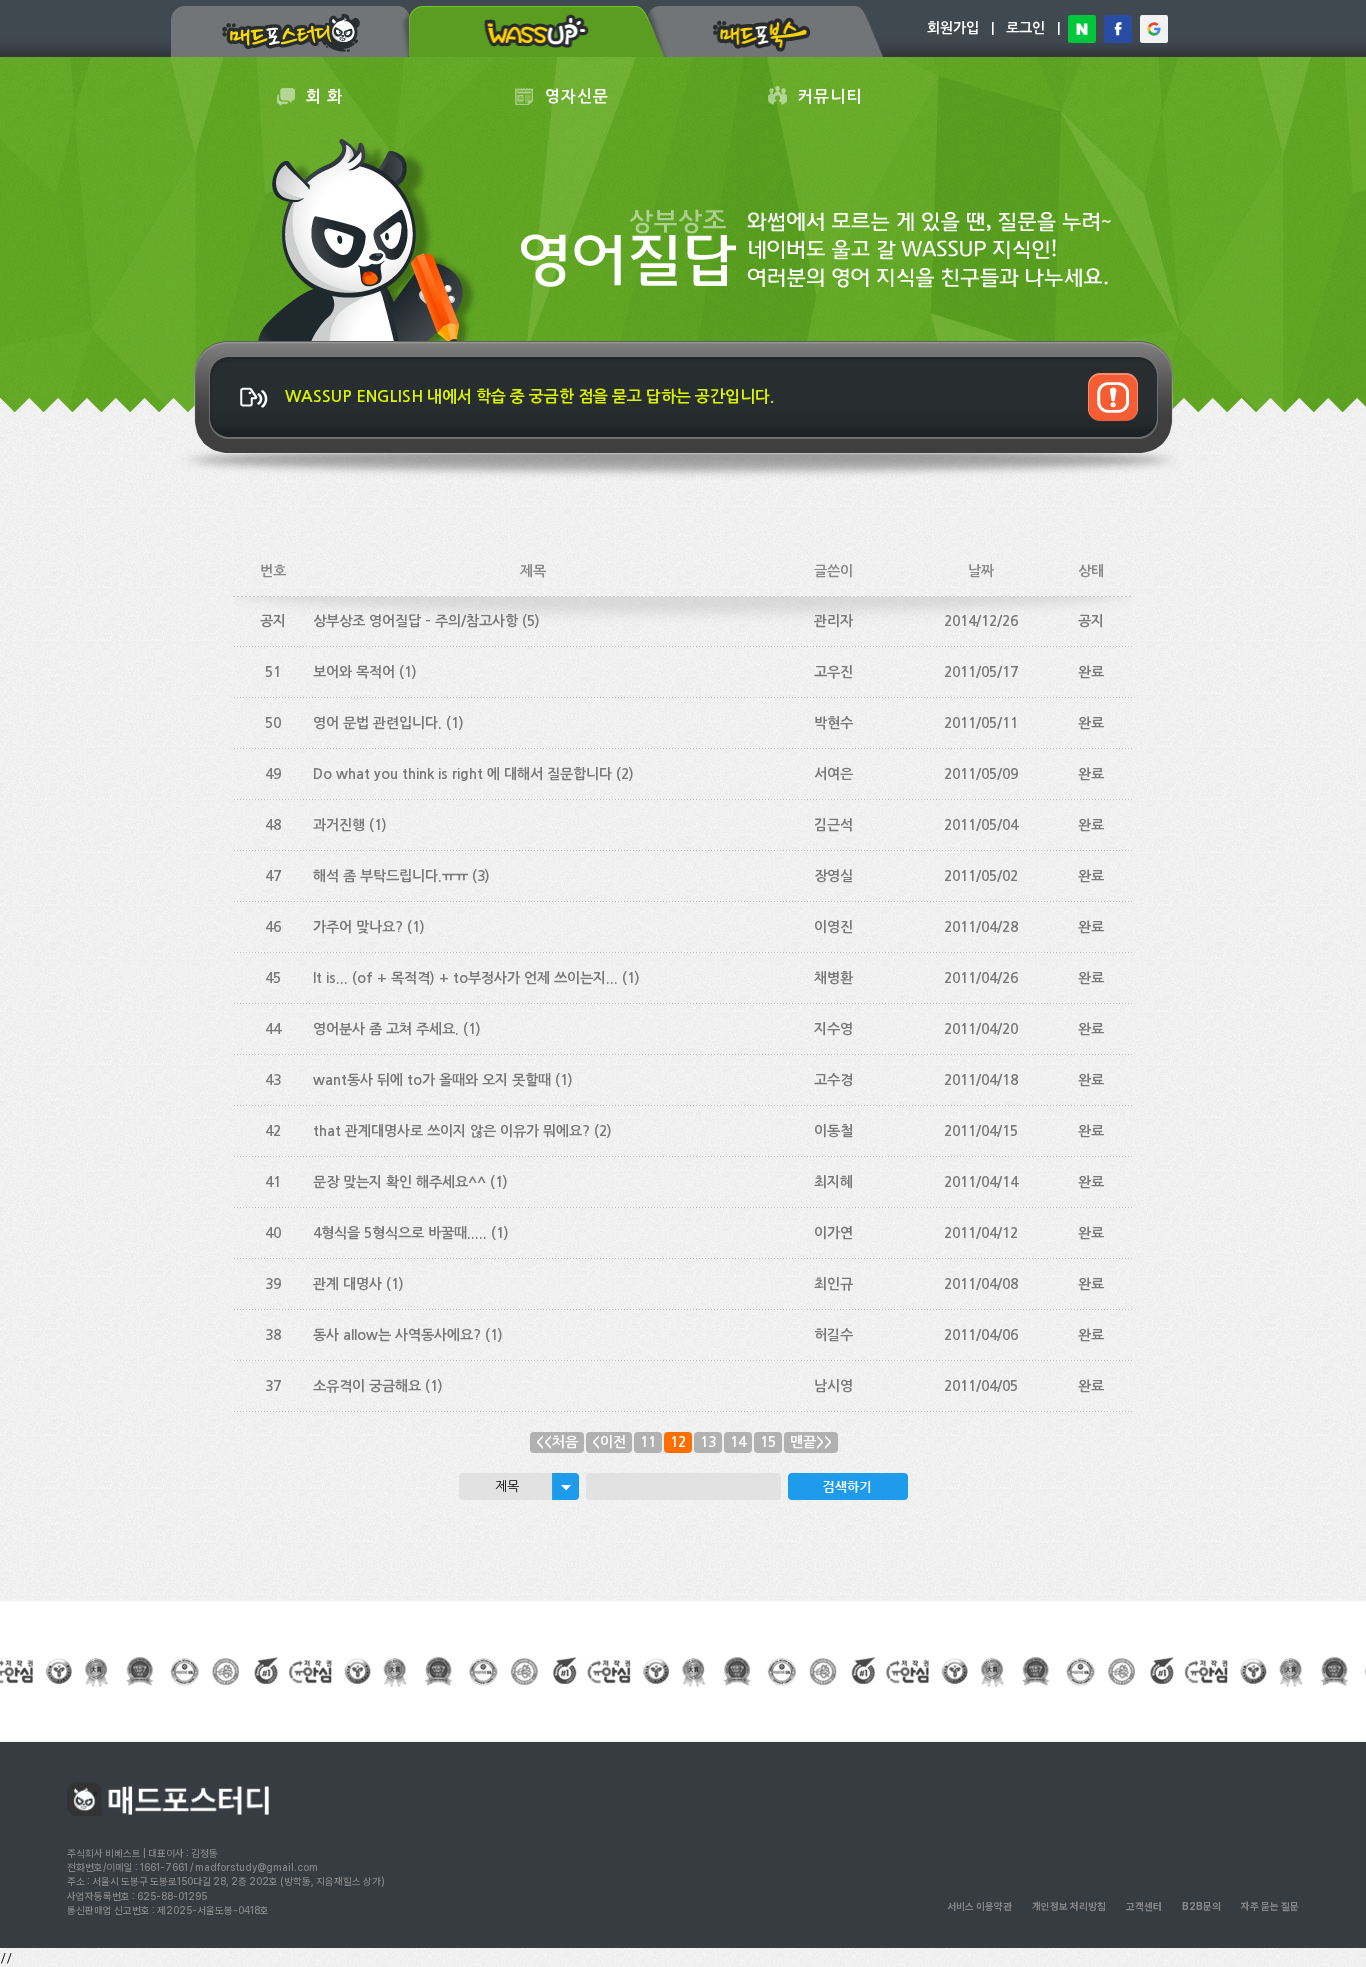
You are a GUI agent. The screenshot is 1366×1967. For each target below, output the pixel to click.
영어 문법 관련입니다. (377, 723)
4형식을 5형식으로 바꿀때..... (400, 1233)
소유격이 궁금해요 (367, 1386)
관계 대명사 (347, 1284)
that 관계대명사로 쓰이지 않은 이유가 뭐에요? (451, 1131)
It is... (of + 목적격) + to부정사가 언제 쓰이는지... (465, 978)
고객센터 (1144, 1906)
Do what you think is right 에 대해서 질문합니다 (462, 774)
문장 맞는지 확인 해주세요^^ (399, 1182)
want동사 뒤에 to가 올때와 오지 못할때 (432, 1080)
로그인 (1025, 28)
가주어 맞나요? (358, 927)
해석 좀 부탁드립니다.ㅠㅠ (390, 876)
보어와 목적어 (354, 672)
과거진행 (339, 825)
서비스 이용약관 (979, 1906)
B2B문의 (1201, 1906)
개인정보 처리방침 (1069, 1906)
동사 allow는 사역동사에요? (397, 1335)
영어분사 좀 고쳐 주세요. (386, 1029)
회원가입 (953, 28)
